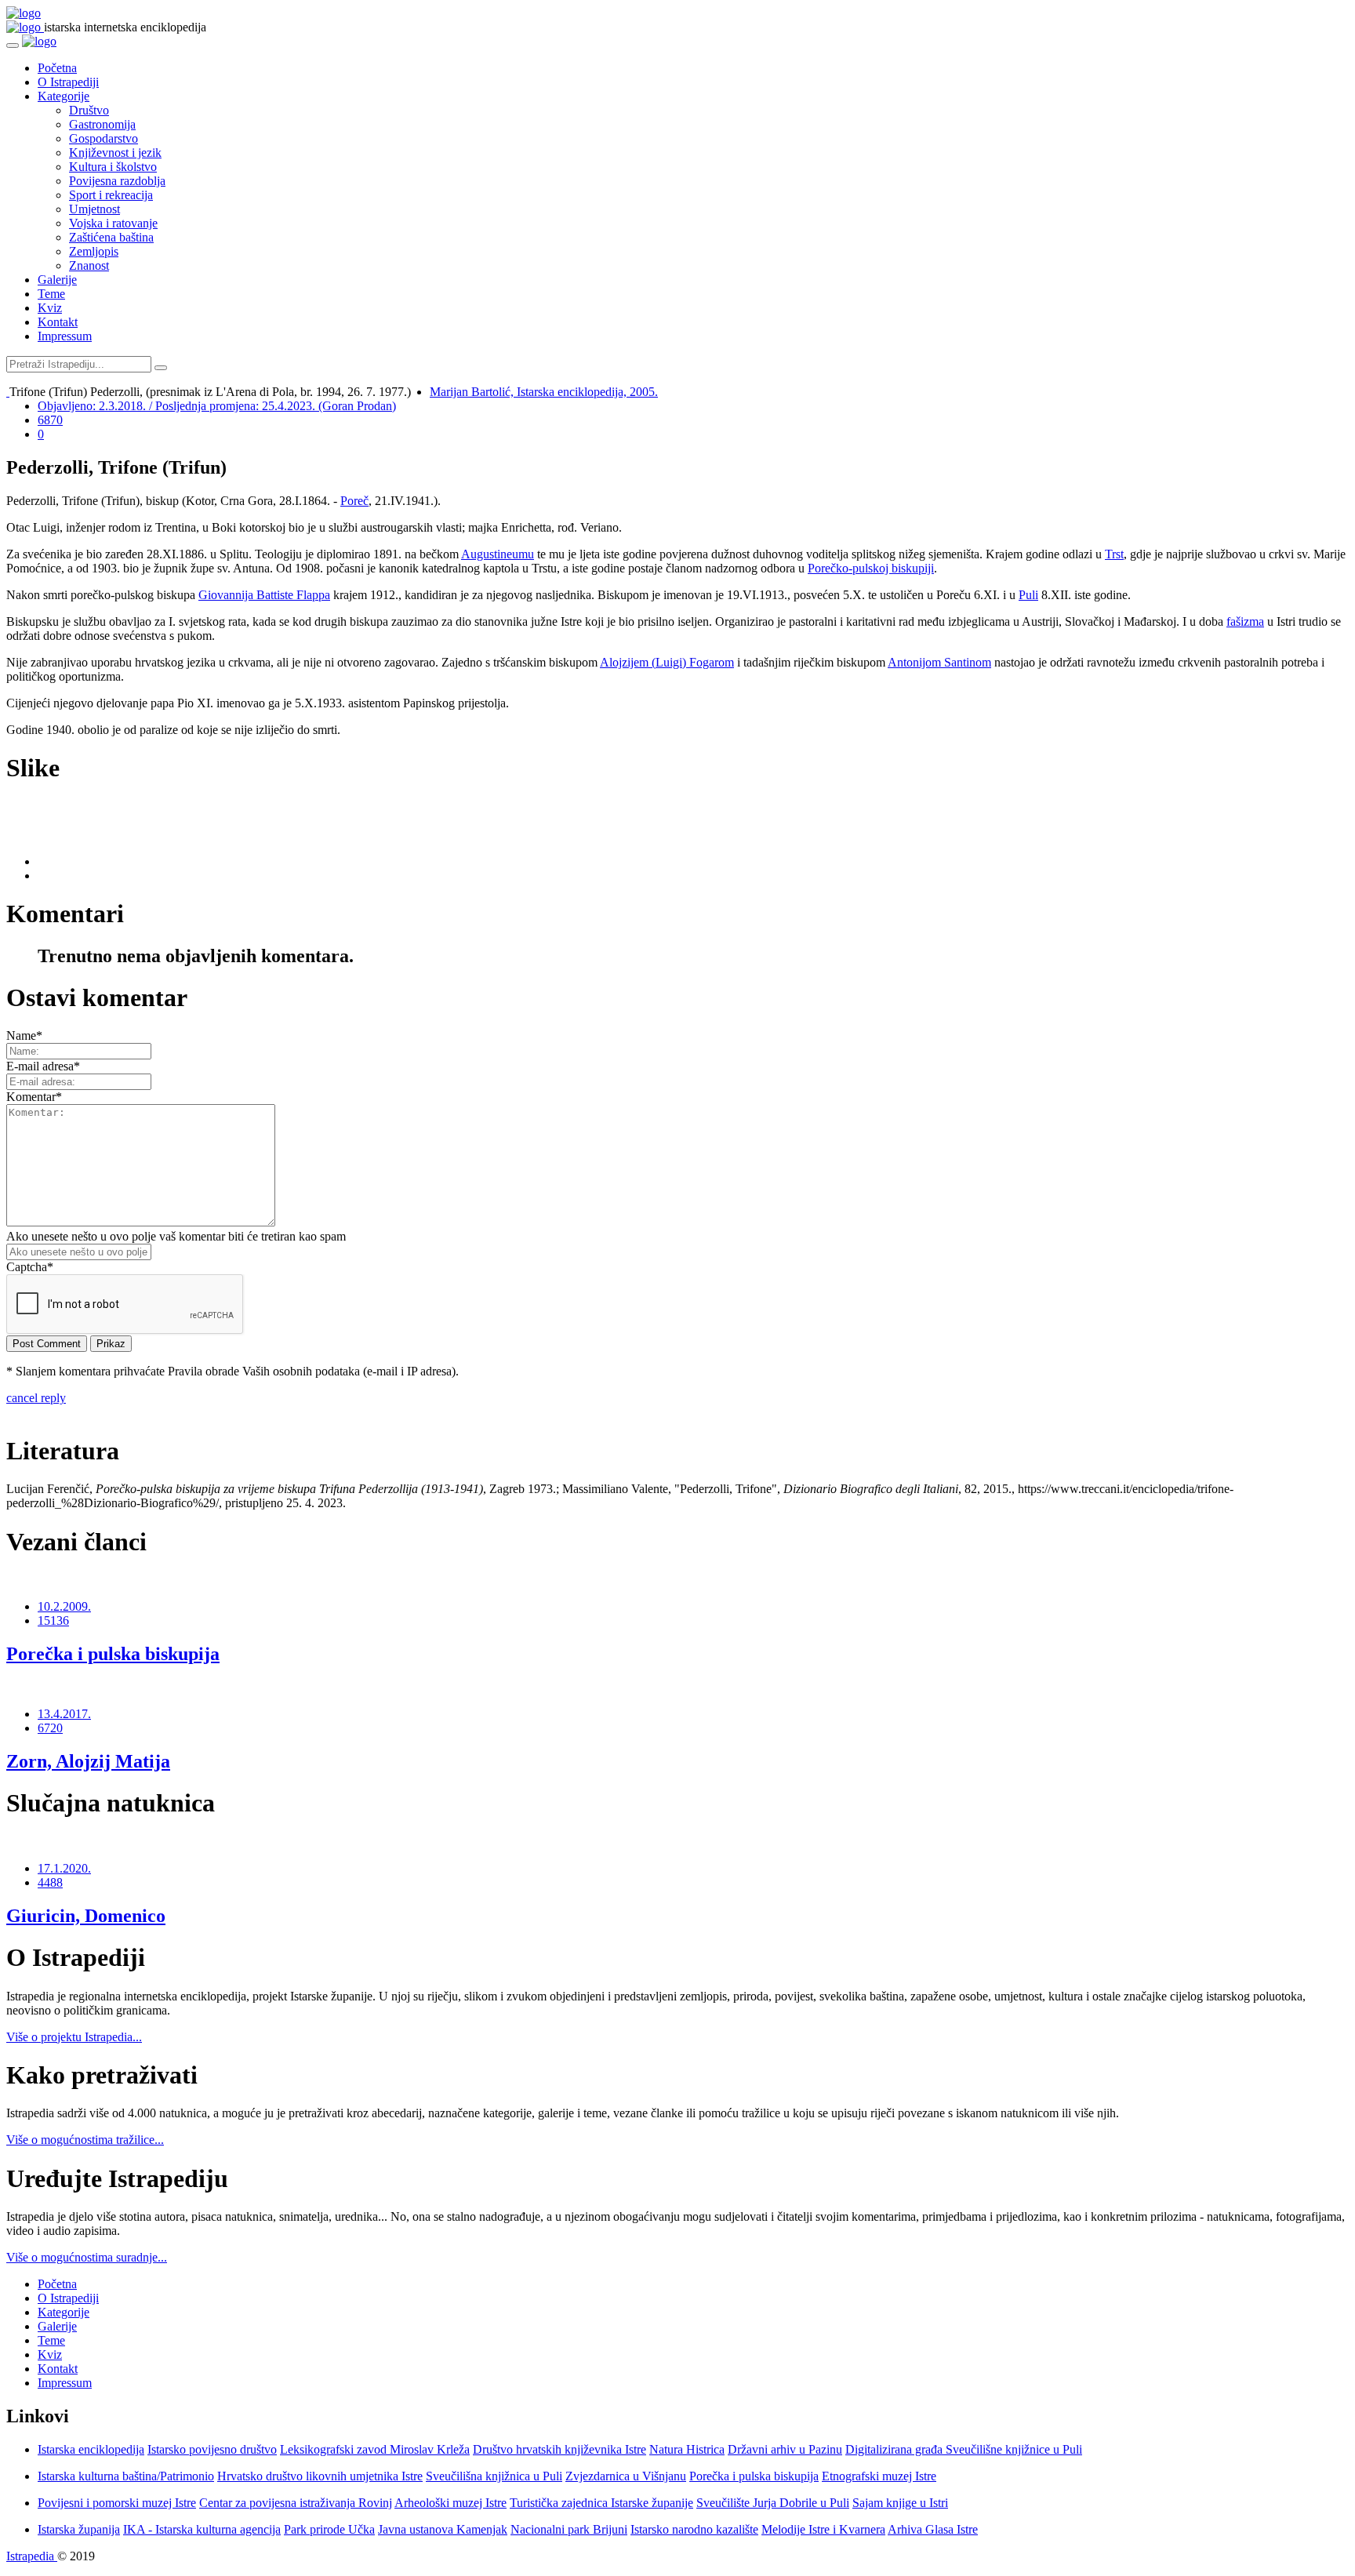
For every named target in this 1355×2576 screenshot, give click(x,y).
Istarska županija (79, 2529)
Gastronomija (102, 124)
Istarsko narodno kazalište (694, 2529)
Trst (1114, 554)
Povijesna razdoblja (117, 181)
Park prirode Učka (329, 2529)
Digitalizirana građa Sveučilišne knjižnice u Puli (964, 2449)
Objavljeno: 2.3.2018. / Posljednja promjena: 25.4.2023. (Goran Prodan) (217, 406)
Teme (51, 294)
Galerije (57, 280)
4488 (50, 1882)
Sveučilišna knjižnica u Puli (494, 2476)
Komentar (34, 1097)
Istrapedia (32, 2556)
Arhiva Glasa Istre (933, 2529)
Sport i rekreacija (111, 195)
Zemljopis (94, 251)
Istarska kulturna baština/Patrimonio (126, 2476)
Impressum (65, 336)
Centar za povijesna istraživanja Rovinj (296, 2503)
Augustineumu (498, 554)
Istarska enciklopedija (91, 2449)
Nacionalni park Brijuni (569, 2529)
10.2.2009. (64, 1606)
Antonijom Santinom (939, 662)
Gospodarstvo (104, 138)
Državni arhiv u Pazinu (785, 2449)
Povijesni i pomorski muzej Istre (117, 2503)
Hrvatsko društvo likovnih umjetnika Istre (320, 2476)
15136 (53, 1620)
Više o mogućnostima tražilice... (85, 2140)
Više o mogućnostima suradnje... (87, 2257)
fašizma (1245, 621)
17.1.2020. (64, 1868)
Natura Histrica (687, 2449)
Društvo (89, 110)
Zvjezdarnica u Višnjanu (626, 2476)
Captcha (30, 1267)
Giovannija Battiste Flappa (264, 595)
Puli (1028, 595)
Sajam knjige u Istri (900, 2503)
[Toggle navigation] (13, 45)
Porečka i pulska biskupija (113, 1654)
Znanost (89, 265)
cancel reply (36, 1398)
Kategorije (64, 96)
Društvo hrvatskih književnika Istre (559, 2449)
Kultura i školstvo (113, 167)
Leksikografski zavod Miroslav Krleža (375, 2449)
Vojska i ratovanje (113, 223)
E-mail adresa (43, 1066)
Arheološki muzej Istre (450, 2503)
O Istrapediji (68, 82)
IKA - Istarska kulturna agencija (202, 2529)
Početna (57, 68)
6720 (50, 1728)
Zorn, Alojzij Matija (88, 1761)
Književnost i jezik (115, 153)
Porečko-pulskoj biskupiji (871, 568)
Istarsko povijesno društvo (212, 2449)
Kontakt (58, 322)
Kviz (50, 308)
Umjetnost (94, 209)
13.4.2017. (64, 1714)
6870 (50, 420)
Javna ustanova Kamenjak (443, 2529)
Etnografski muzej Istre (879, 2476)
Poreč (354, 501)
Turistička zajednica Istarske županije (601, 2503)
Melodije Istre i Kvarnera (823, 2529)
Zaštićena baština (111, 237)
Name (24, 1035)
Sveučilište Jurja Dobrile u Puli (773, 2503)
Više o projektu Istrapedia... (74, 2037)
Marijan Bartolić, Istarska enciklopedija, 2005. (544, 392)
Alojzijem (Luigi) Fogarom (667, 662)
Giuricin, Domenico (86, 1916)
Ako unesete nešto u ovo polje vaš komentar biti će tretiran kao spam (176, 1236)
